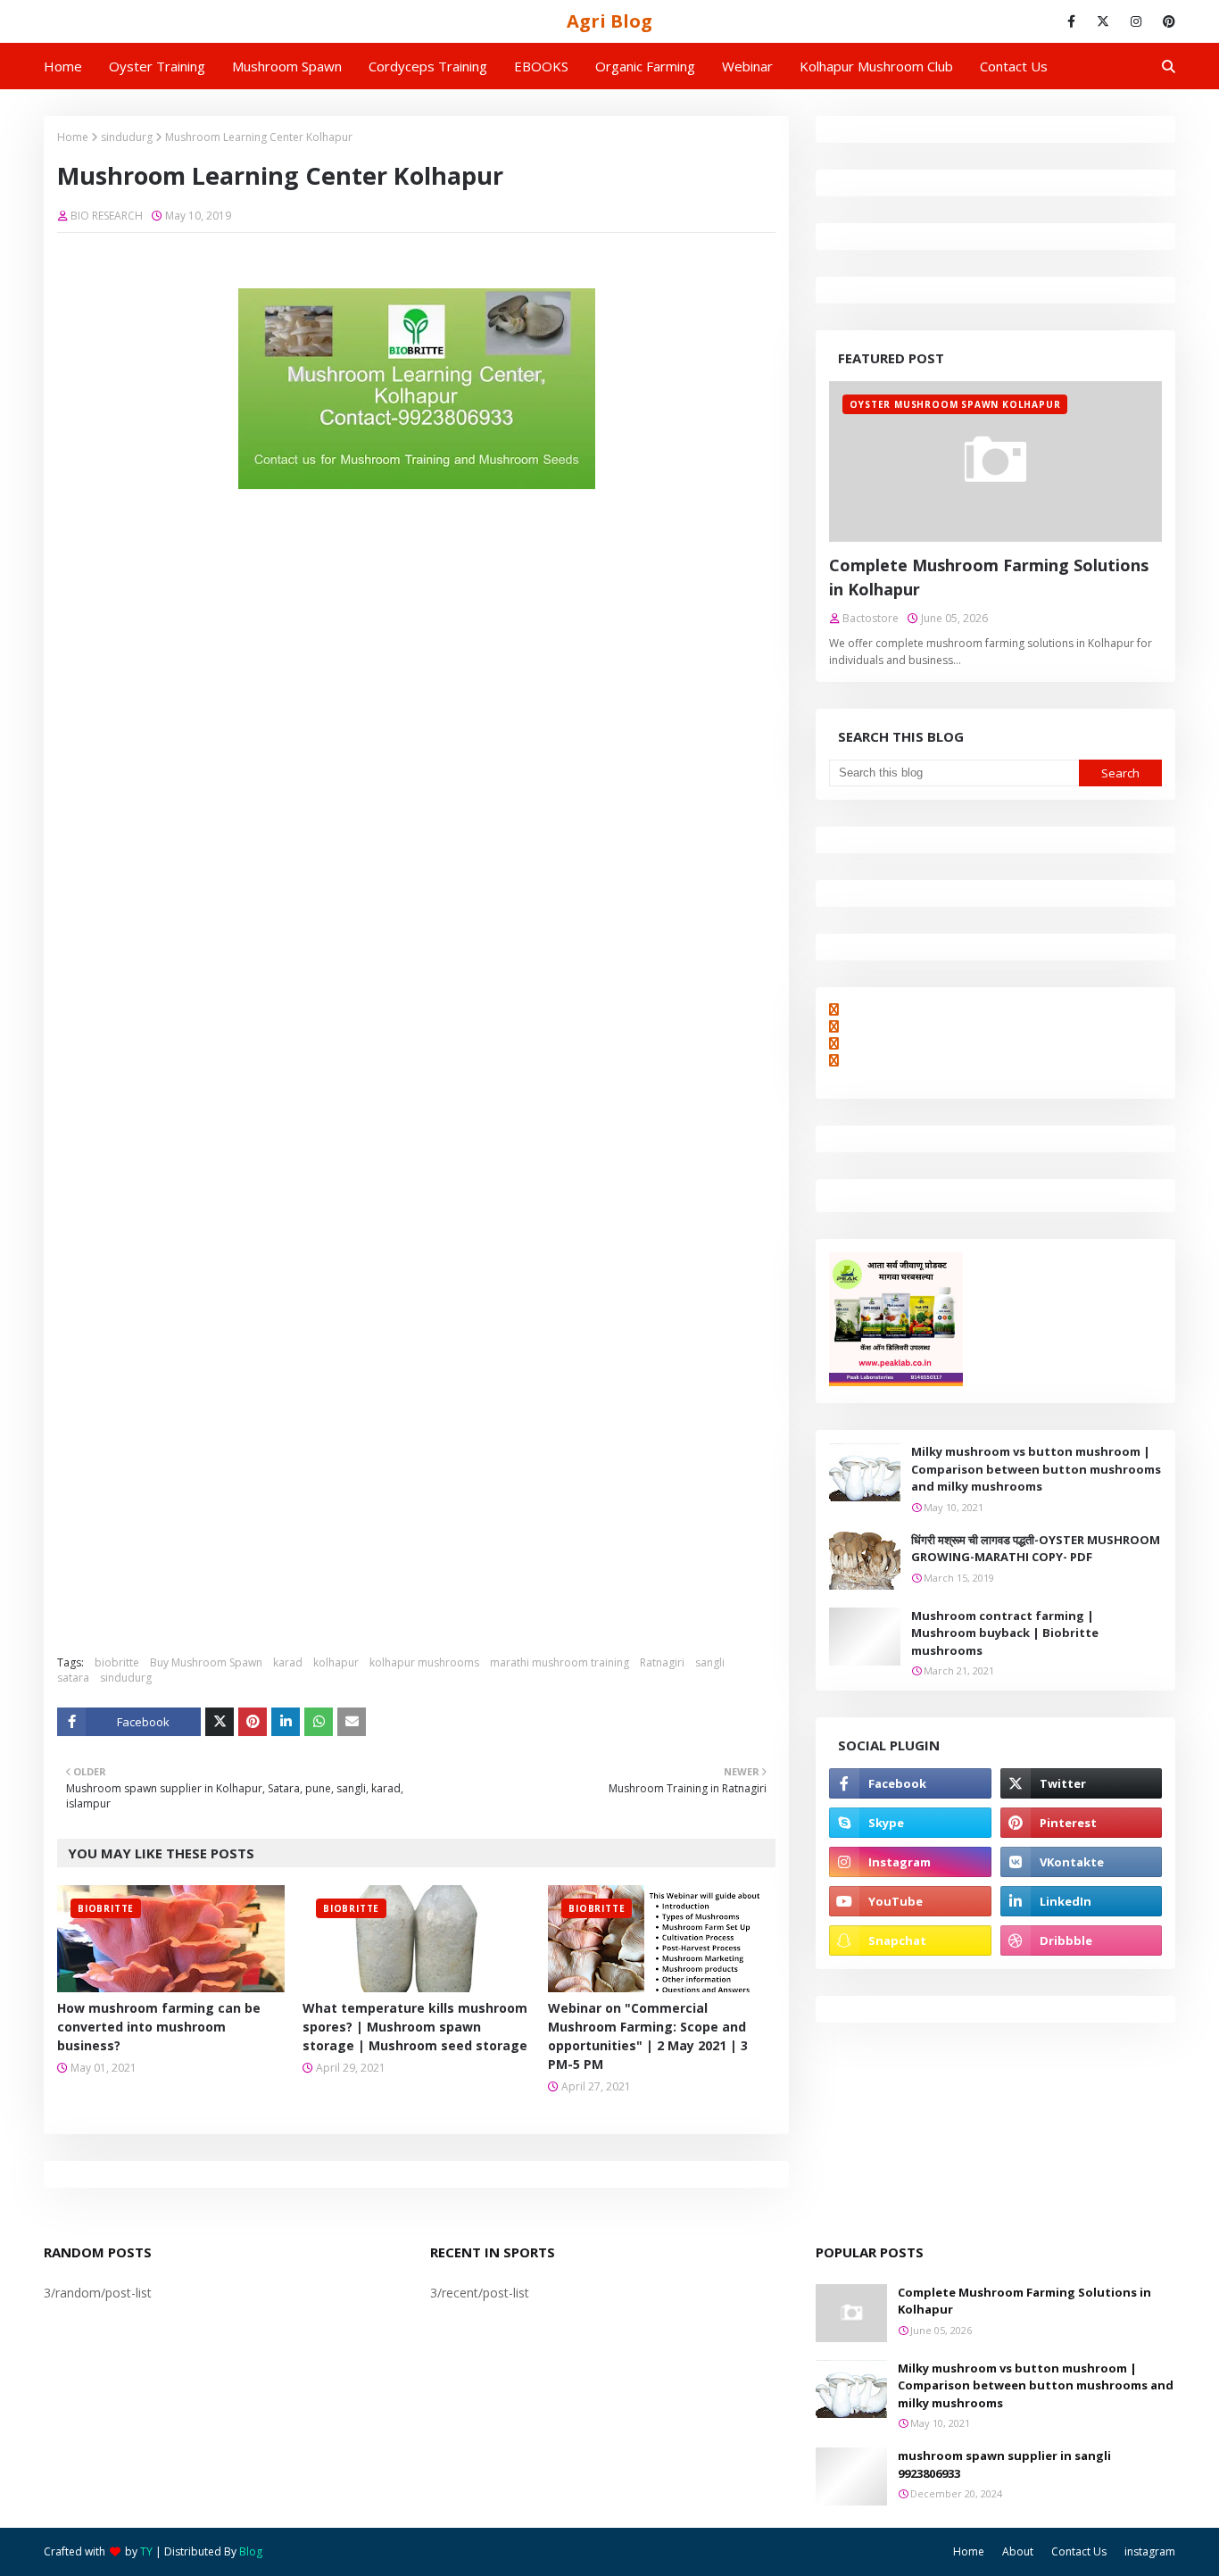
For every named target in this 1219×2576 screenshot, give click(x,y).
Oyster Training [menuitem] (157, 66)
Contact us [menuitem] (1014, 66)
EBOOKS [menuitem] (541, 66)
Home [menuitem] (63, 66)
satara (73, 1678)
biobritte (117, 1662)
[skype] (910, 1823)
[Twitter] (220, 1722)
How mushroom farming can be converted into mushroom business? (159, 2027)
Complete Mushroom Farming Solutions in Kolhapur (989, 577)
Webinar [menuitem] (747, 66)
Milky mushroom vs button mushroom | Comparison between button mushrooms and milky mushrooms (1036, 1469)
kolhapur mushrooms (424, 1662)
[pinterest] (1166, 21)
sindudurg (127, 137)
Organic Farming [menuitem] (645, 66)
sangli (710, 1662)
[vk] (1081, 1862)
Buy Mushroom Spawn (206, 1662)
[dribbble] (1081, 1940)
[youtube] (910, 1901)
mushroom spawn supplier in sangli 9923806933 (1004, 2464)
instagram (1150, 2551)
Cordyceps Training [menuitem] (428, 66)
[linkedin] (1081, 1901)
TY (146, 2551)
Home (73, 137)
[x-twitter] (1103, 21)
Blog (251, 2551)
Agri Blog (609, 21)
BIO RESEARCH (107, 216)
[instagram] (1136, 21)
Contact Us (1079, 2551)
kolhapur (336, 1662)
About (1018, 2551)
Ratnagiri (662, 1662)
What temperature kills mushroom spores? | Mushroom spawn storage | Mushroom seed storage (415, 2027)
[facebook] (1071, 21)
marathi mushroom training (560, 1662)
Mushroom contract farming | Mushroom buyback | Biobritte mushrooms (1005, 1633)
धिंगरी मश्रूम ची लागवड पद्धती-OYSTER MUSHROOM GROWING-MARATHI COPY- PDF (1036, 1549)
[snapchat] (910, 1940)
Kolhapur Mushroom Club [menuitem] (876, 66)
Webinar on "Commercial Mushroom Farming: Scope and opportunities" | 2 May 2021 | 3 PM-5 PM (648, 2036)
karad (288, 1662)
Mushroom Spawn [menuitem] (287, 66)
